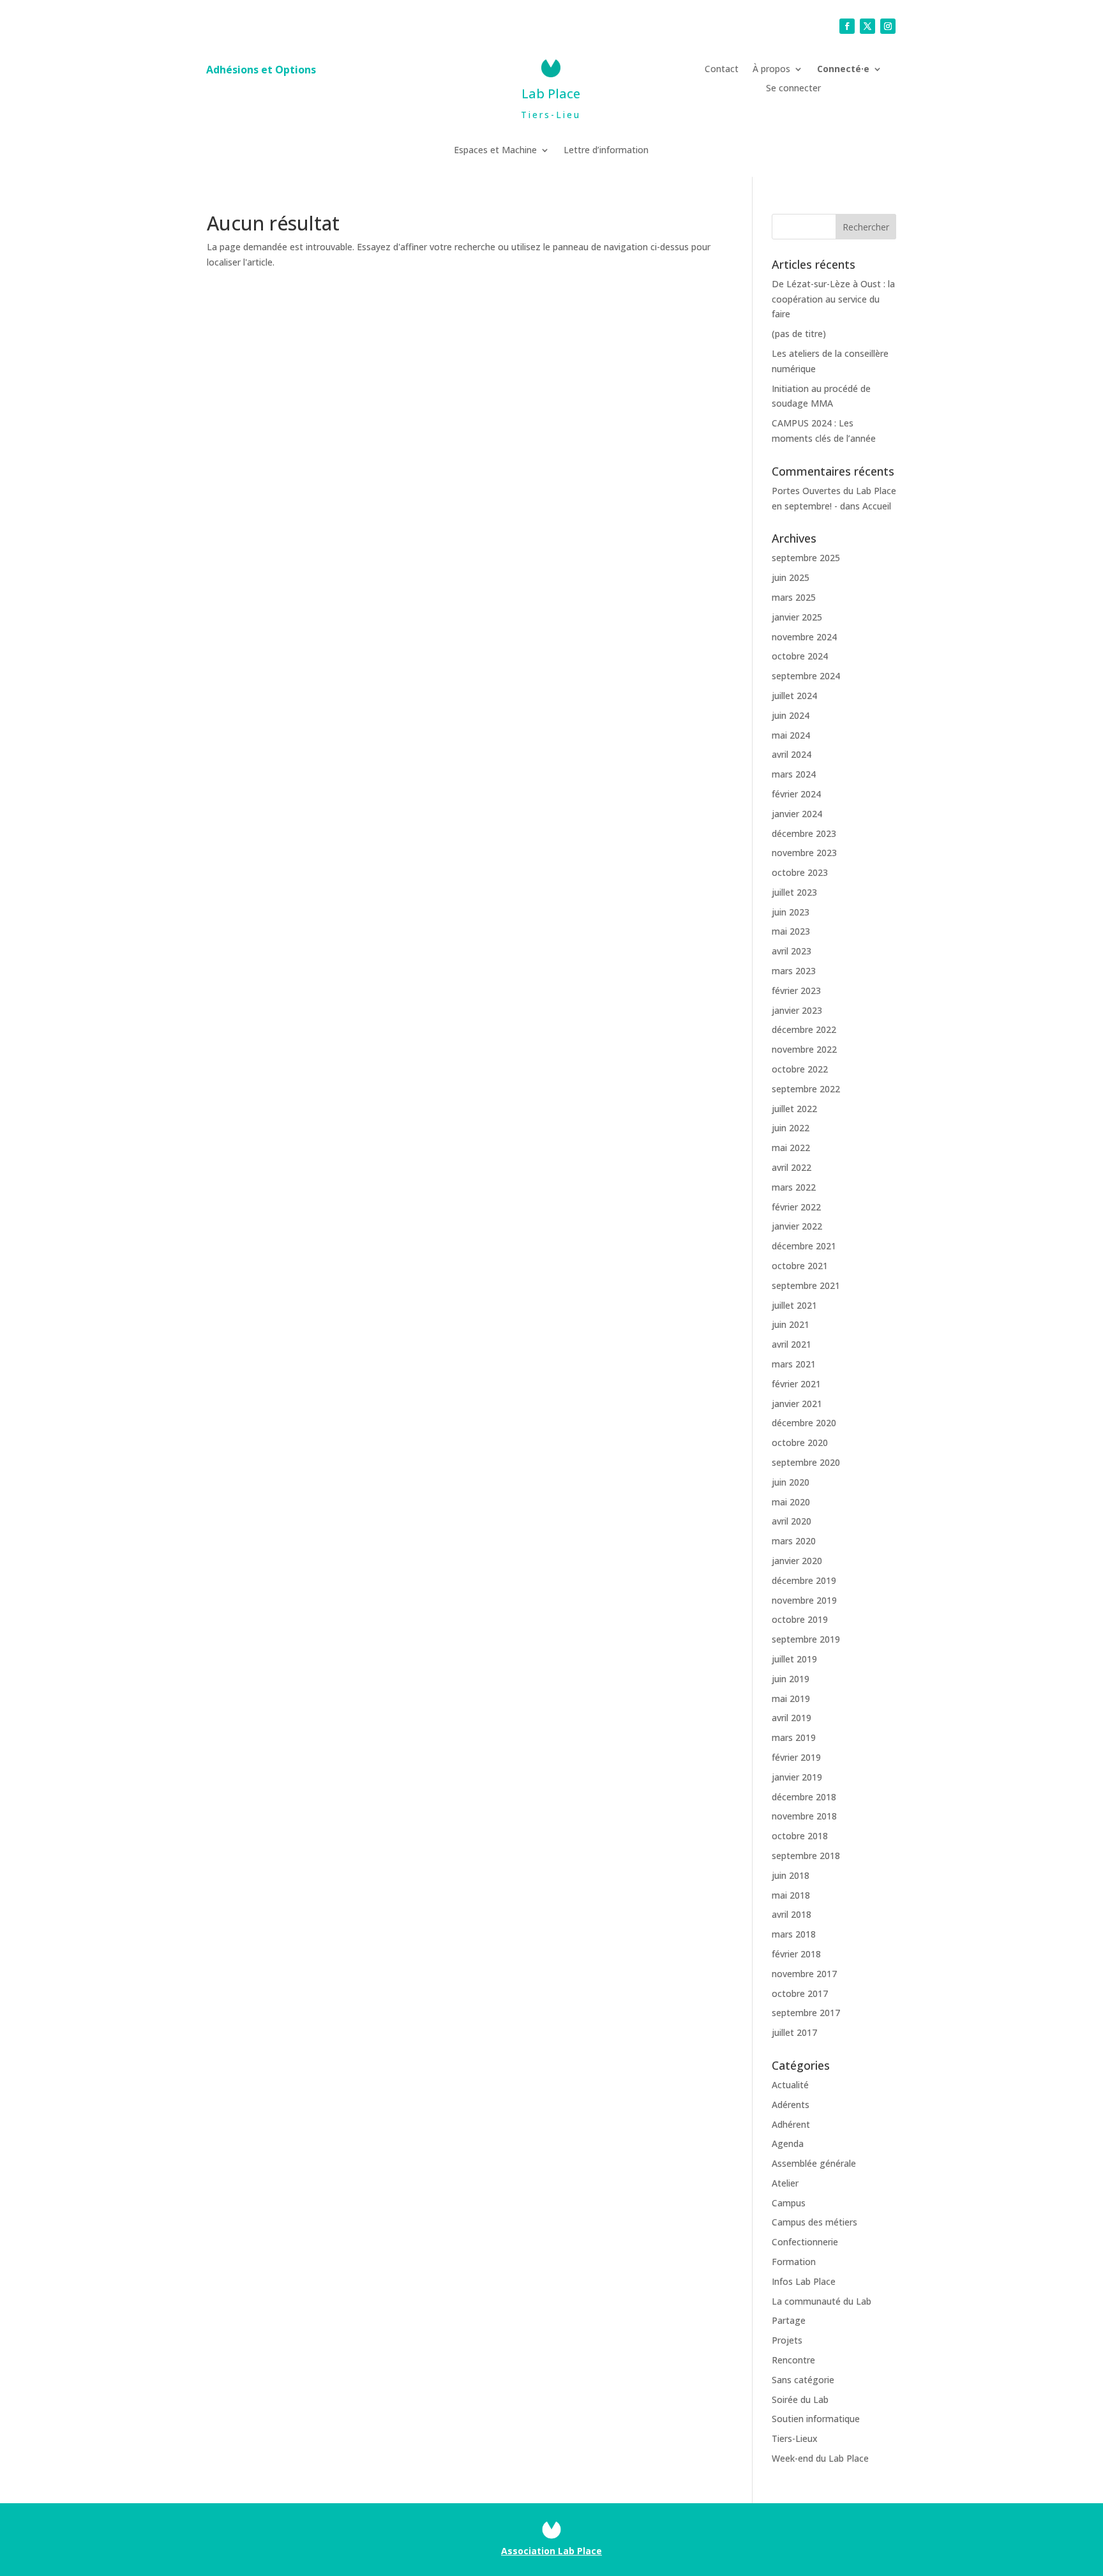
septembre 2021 (806, 1285)
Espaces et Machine (495, 151)
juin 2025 (791, 577)
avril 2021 (792, 1344)
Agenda (788, 2143)
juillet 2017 (794, 2032)
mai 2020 (791, 1502)
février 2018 (796, 1954)
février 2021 (796, 1384)
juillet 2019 (794, 1659)
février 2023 (796, 990)
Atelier (785, 2183)
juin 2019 (791, 1679)
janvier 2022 (797, 1226)
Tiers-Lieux (795, 2438)
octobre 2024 (800, 656)
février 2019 (796, 1757)
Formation (794, 2262)
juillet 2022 (794, 1109)
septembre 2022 (806, 1089)
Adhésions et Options (261, 71)
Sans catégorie (803, 2380)
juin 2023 (791, 912)
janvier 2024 (797, 814)
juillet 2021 (794, 1305)
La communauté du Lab (822, 2301)
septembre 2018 (806, 1856)
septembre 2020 (806, 1462)
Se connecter (793, 89)
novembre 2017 (804, 1974)
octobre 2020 (800, 1442)
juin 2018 (791, 1875)
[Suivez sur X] (867, 26)
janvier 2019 (797, 1777)
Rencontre (793, 2360)
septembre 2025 (806, 558)
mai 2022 (791, 1148)
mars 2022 (794, 1187)
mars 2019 (794, 1737)
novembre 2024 (804, 637)
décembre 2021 (804, 1246)
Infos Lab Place (804, 2281)
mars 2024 (794, 774)
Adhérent (791, 2124)
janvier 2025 (797, 617)
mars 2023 (794, 971)
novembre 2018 (804, 1816)
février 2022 (796, 1207)
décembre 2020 (804, 1423)
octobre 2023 (800, 872)
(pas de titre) (799, 334)
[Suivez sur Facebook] (847, 26)
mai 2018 (791, 1895)
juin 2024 (791, 715)
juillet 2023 (794, 892)
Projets (787, 2340)
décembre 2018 (804, 1797)
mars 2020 (794, 1541)
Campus (789, 2203)
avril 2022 (792, 1167)
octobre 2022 (800, 1069)
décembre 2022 (804, 1029)
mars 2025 (794, 597)
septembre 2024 (806, 676)
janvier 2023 (797, 1010)
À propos (771, 70)
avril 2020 (792, 1521)
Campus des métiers (814, 2222)
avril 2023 (792, 951)
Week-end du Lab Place (820, 2458)
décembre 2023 (804, 833)
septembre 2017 (806, 2013)
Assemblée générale (814, 2163)
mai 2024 (791, 735)
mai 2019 (791, 1699)
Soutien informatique (816, 2419)
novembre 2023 (804, 853)
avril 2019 (792, 1718)
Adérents (791, 2105)
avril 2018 (792, 1914)
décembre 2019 (804, 1580)
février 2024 (796, 794)
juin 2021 (791, 1324)
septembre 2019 (806, 1639)
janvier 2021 (797, 1404)
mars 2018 (794, 1934)
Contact (722, 70)
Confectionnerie (805, 2242)
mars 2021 (794, 1364)
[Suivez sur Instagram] (888, 26)
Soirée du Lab (800, 2399)
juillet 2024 (794, 696)
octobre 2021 (800, 1266)
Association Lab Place (551, 2551)
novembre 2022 (804, 1049)
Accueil (877, 506)
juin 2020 (791, 1482)
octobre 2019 (800, 1619)
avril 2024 (792, 754)
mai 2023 (791, 931)
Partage (789, 2320)
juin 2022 (791, 1128)
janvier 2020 (797, 1561)
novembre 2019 (804, 1600)
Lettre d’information (606, 151)
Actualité (790, 2085)
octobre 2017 (800, 1993)
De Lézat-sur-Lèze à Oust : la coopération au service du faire (833, 299)
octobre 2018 (800, 1836)
